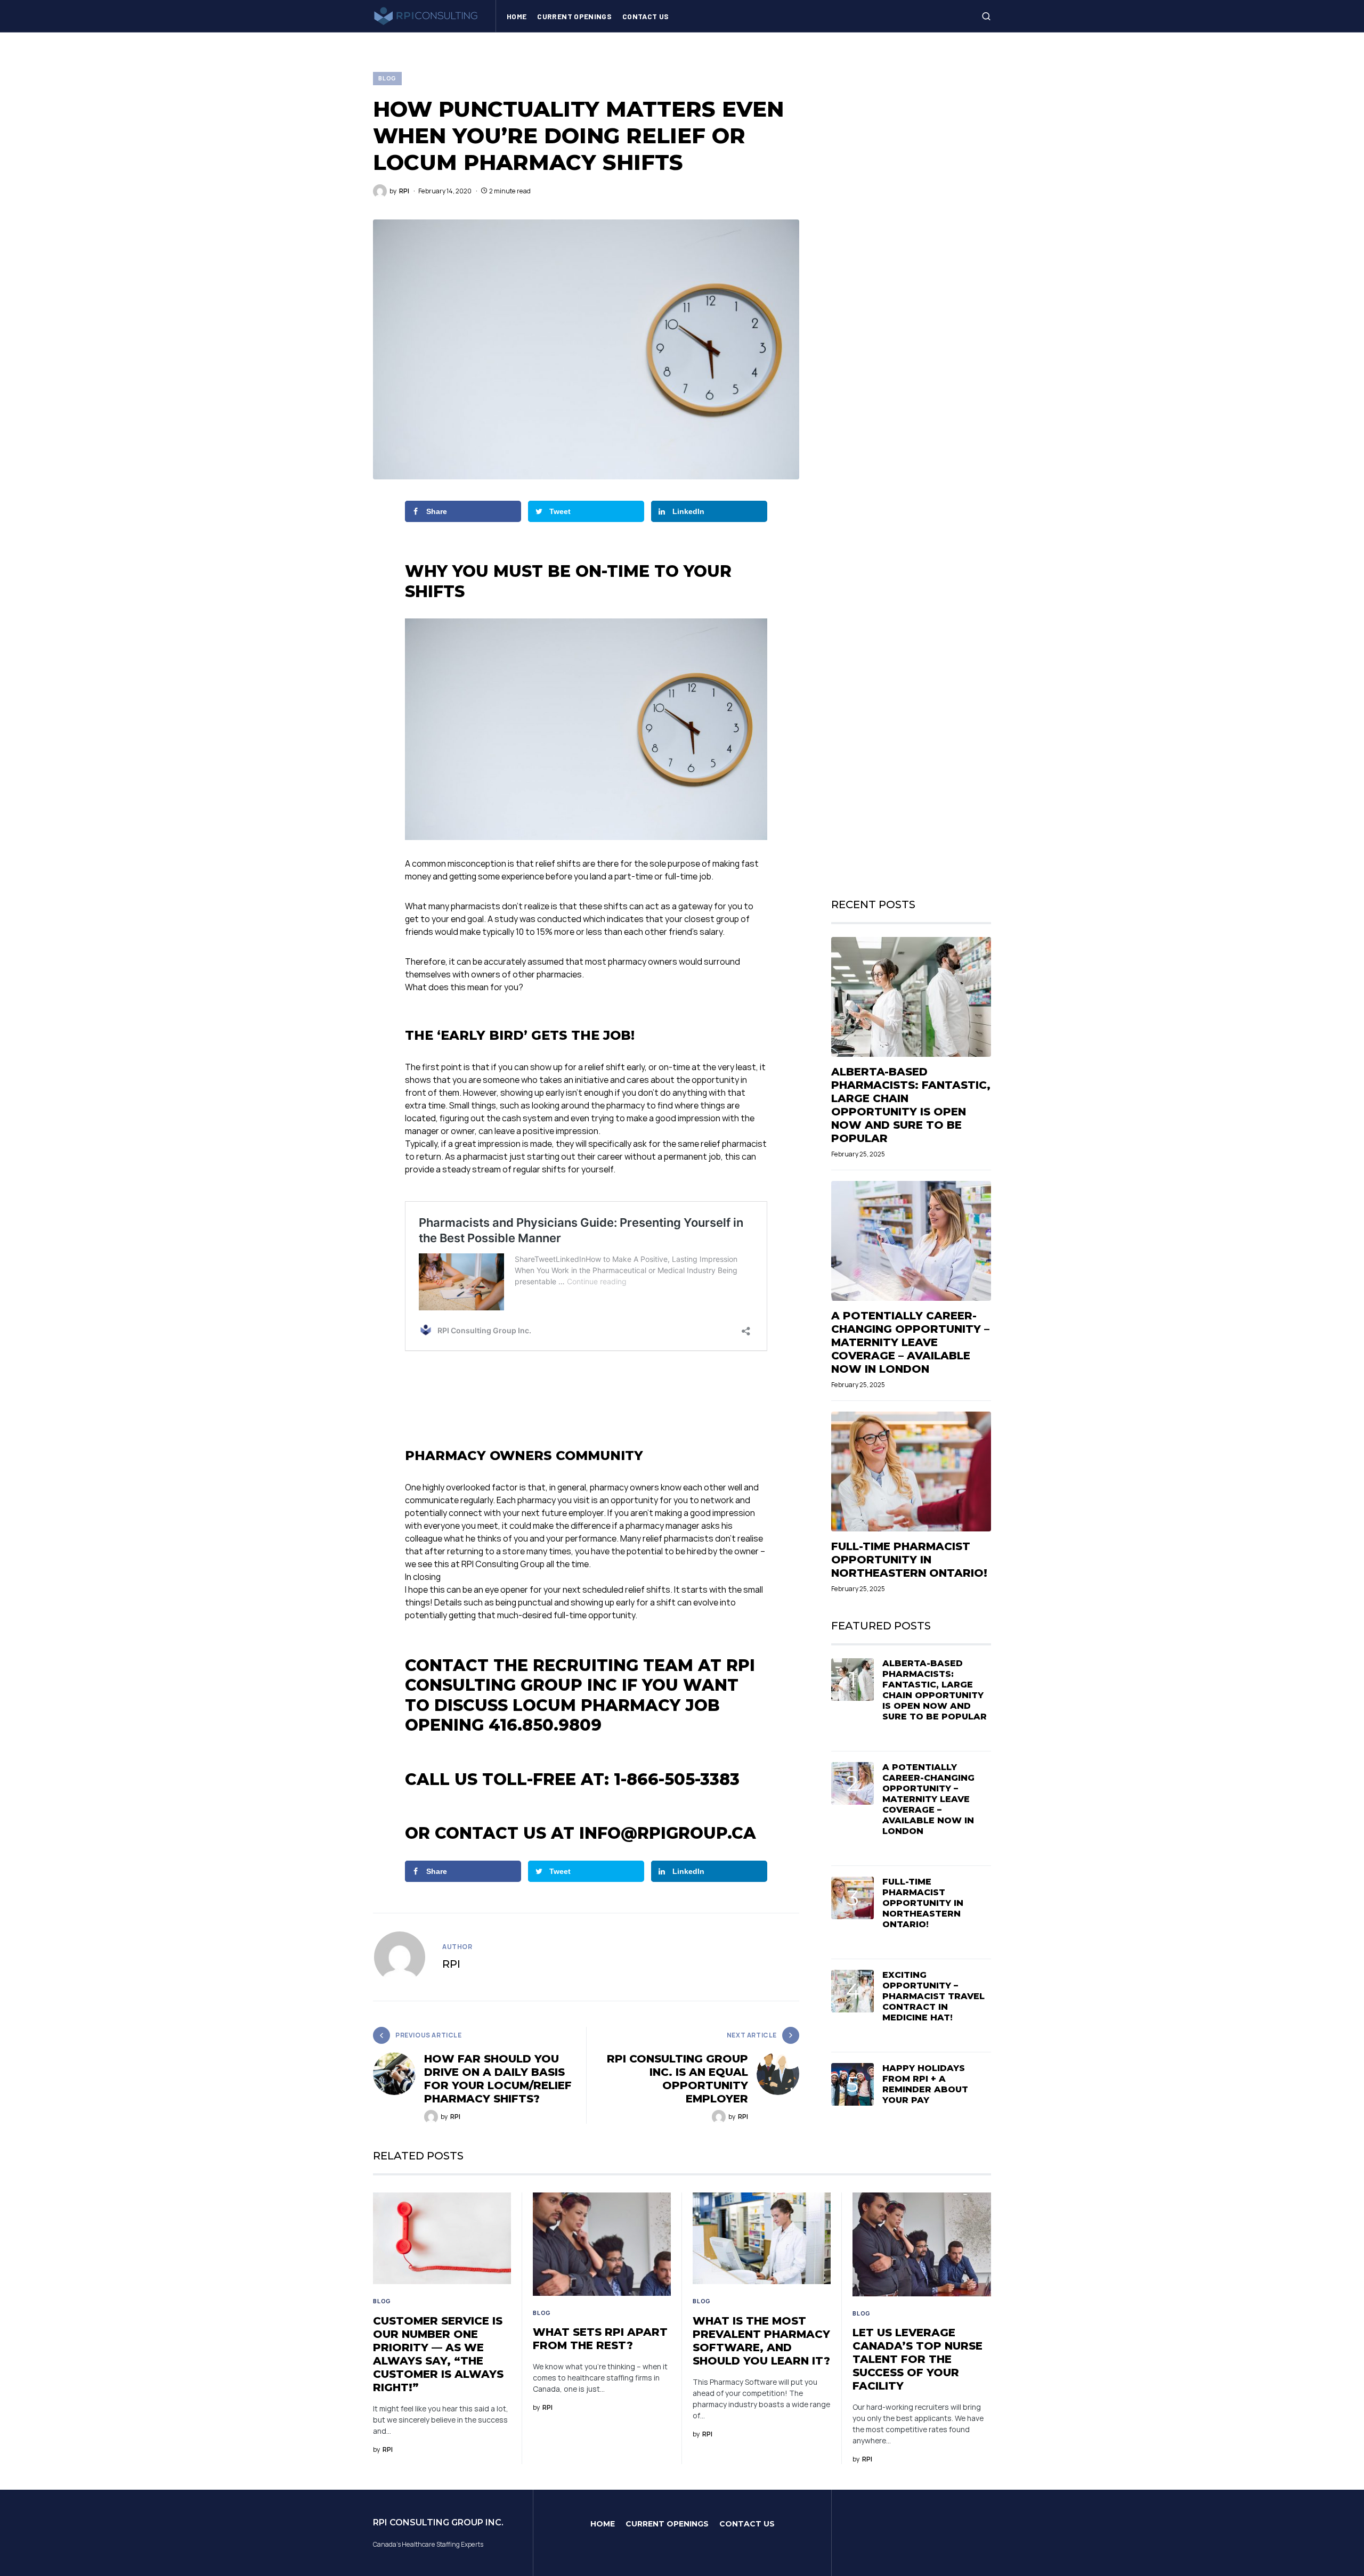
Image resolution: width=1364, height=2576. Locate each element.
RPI (451, 1964)
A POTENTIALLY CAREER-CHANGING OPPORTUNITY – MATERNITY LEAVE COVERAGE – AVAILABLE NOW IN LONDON (910, 1342)
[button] (986, 16)
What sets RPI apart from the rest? (600, 2339)
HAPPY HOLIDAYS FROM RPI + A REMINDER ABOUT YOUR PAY (925, 2084)
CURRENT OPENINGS (667, 2524)
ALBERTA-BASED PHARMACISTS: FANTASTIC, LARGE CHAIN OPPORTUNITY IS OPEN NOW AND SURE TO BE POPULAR (911, 1105)
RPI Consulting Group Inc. (438, 2522)
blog (387, 78)
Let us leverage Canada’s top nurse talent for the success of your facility (918, 2359)
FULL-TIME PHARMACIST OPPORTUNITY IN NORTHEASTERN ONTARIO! (909, 1560)
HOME (603, 2524)
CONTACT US (747, 2524)
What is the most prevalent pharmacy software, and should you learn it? (761, 2341)
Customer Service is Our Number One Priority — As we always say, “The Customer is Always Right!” (438, 2354)
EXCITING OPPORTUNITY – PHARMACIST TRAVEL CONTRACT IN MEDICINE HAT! (933, 1996)
